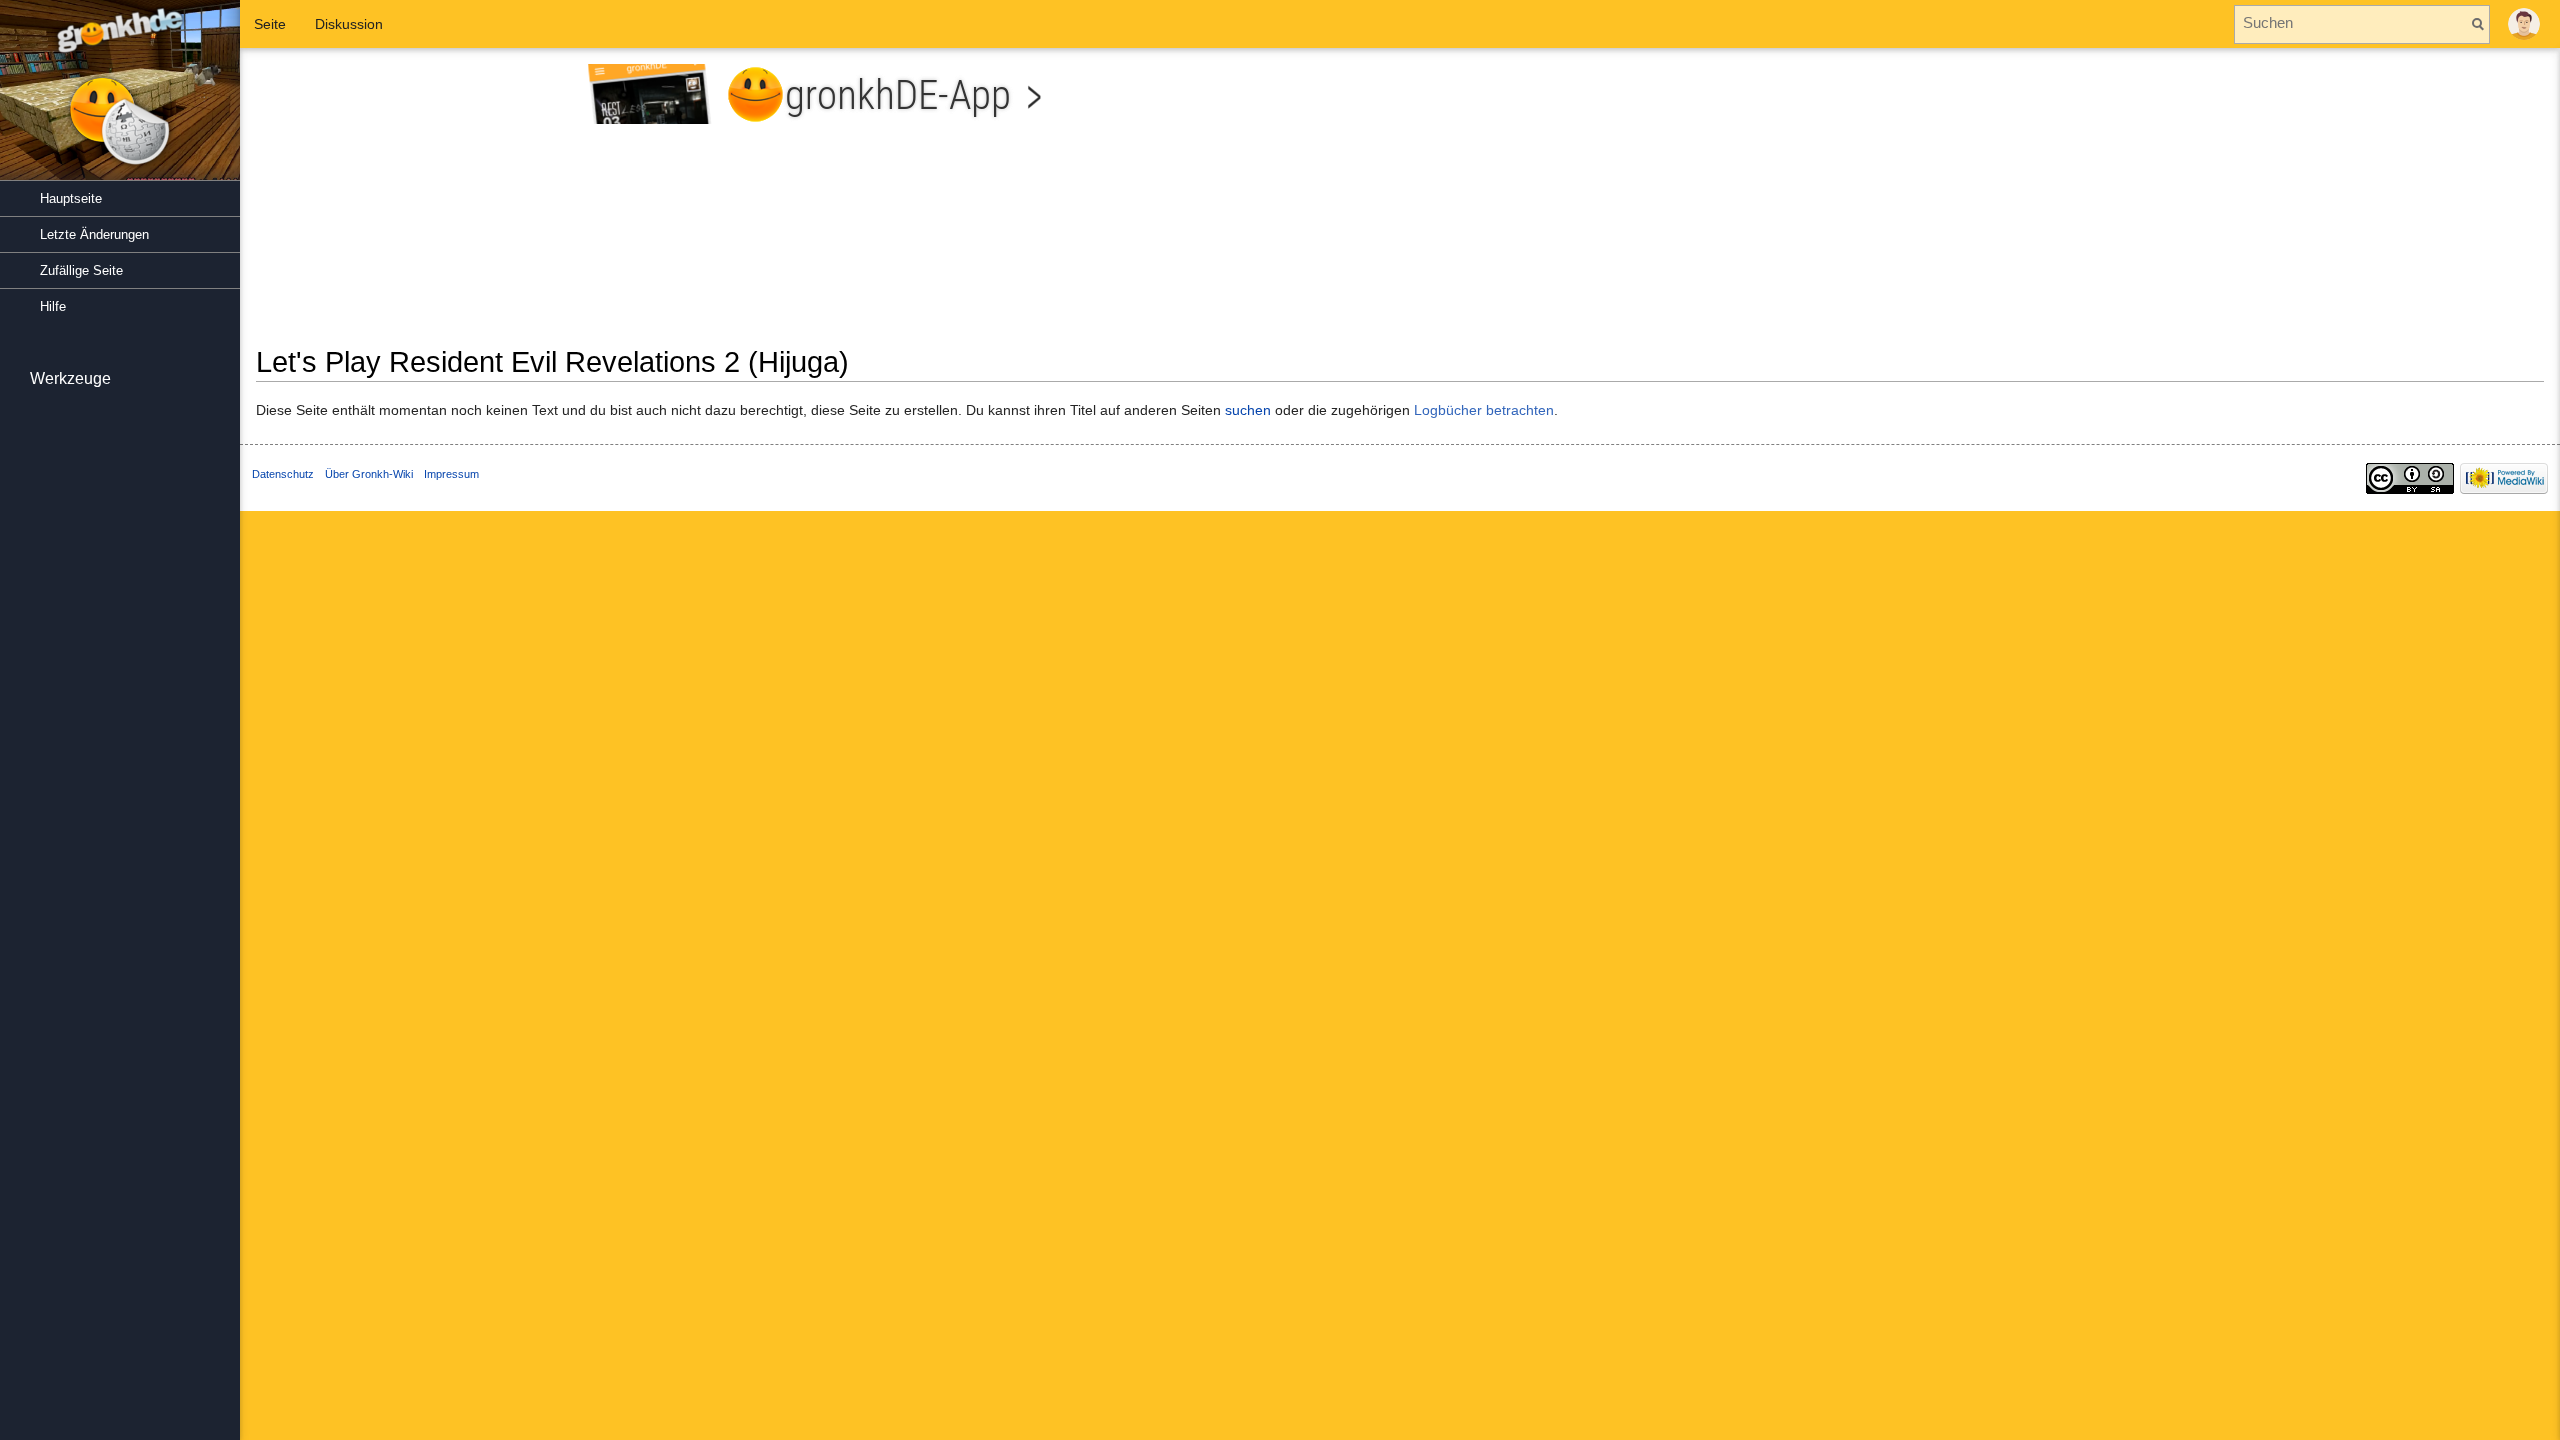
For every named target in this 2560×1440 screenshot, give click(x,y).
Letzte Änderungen (94, 234)
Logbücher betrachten (1484, 410)
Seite (270, 24)
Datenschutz (283, 474)
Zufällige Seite (81, 270)
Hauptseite (71, 198)
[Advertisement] (1979, 204)
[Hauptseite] (120, 100)
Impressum (451, 474)
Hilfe (53, 306)
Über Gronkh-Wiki (369, 474)
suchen (1248, 410)
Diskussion (349, 24)
